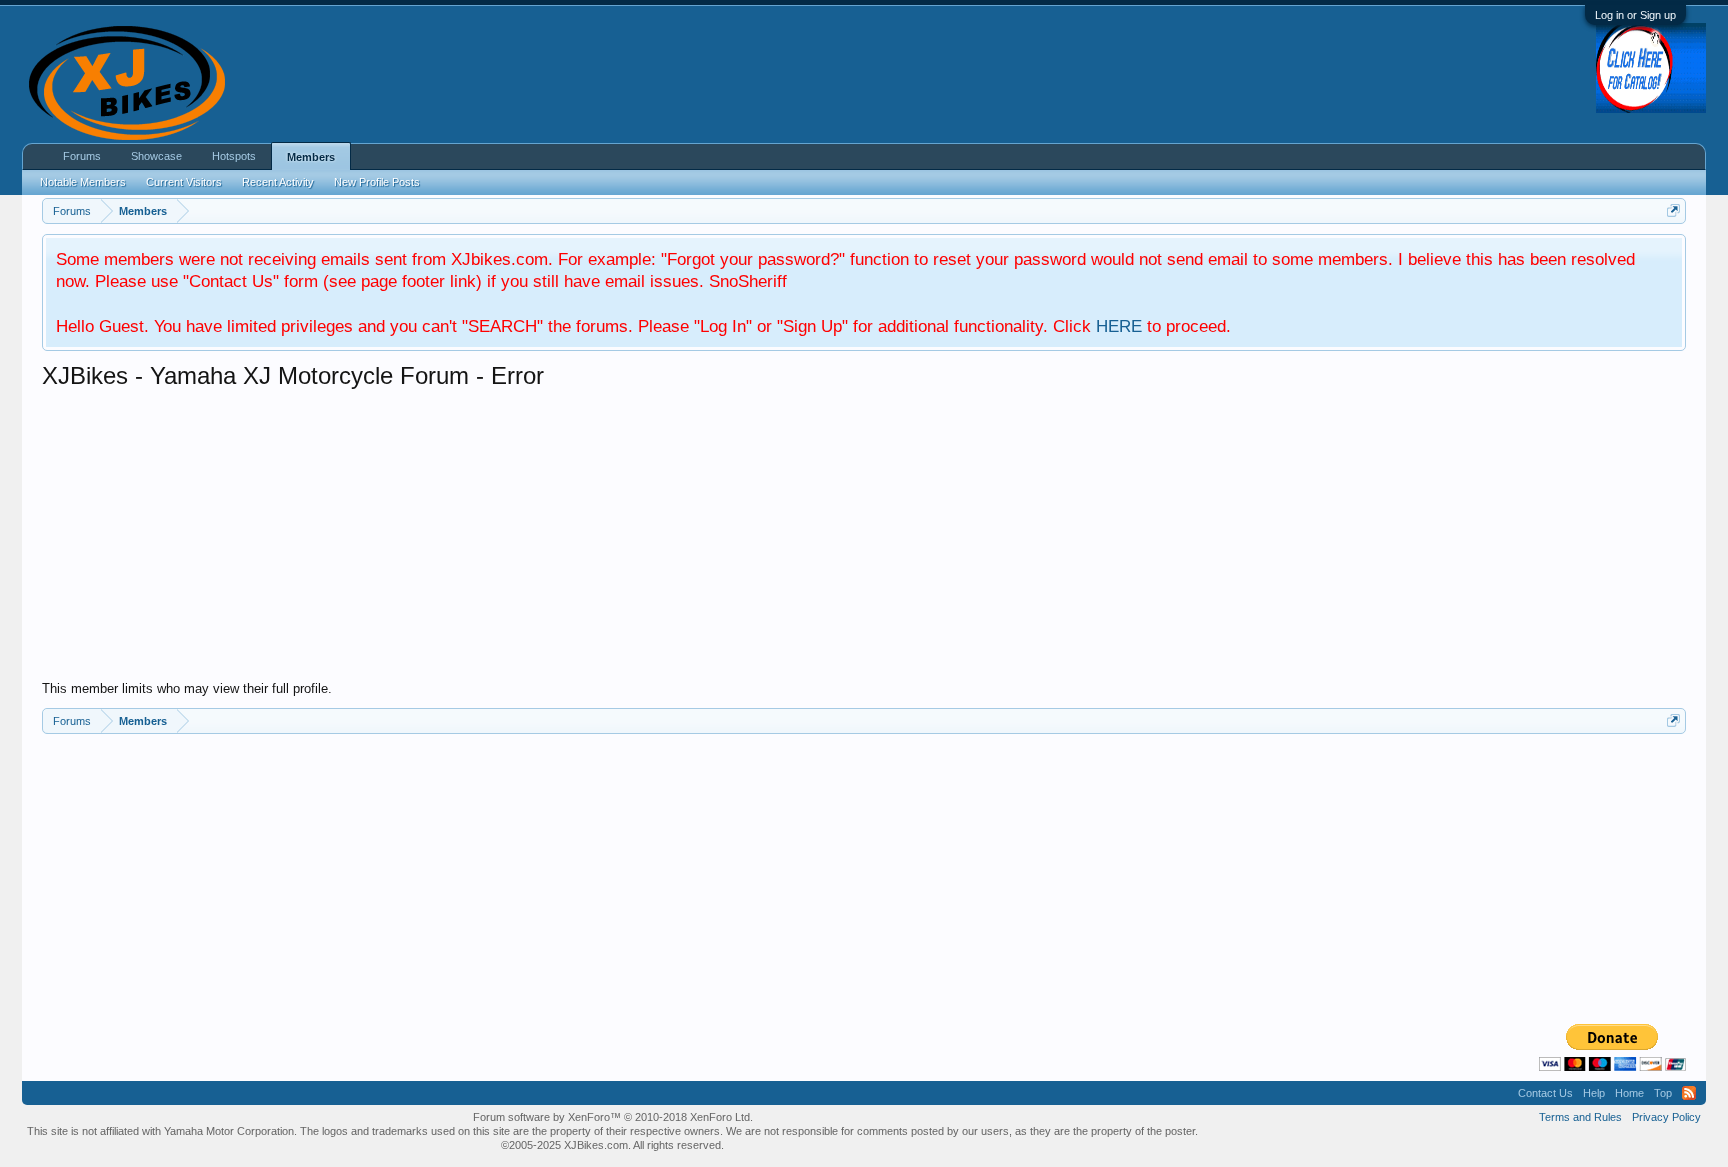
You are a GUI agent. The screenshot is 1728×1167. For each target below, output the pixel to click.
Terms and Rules (1580, 1117)
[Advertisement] (642, 541)
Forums (82, 156)
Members (311, 157)
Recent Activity (278, 182)
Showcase (156, 156)
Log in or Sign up (1635, 15)
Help (1594, 1093)
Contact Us (1545, 1093)
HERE (1119, 326)
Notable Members (83, 182)
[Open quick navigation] (1673, 210)
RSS (1689, 1093)
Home (1629, 1093)
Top (1663, 1093)
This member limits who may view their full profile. (187, 688)
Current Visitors (184, 182)
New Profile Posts (377, 182)
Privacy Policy (1666, 1117)
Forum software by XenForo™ (613, 1117)
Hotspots (234, 156)
